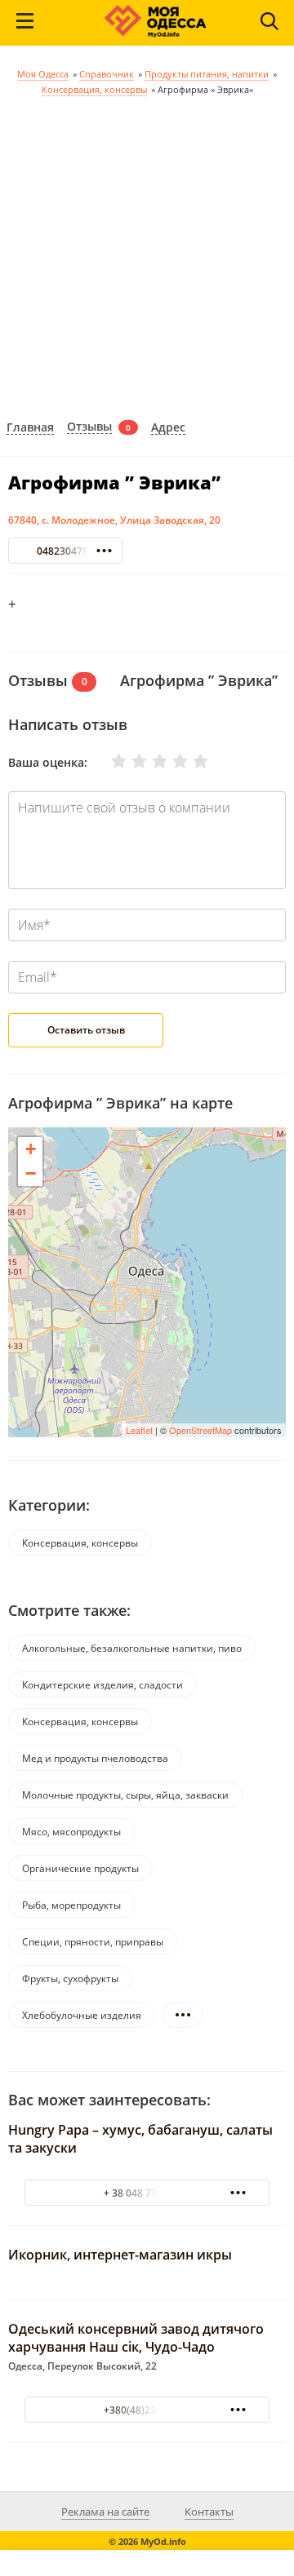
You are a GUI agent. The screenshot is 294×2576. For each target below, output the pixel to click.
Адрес (168, 428)
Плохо (129, 761)
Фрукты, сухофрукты (70, 1978)
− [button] (31, 1173)
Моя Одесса (43, 74)
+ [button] (31, 1149)
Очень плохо (109, 761)
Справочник (107, 74)
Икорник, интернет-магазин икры (120, 2255)
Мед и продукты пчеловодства (95, 1758)
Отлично (190, 761)
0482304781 (65, 551)
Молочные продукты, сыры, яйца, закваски (125, 1795)
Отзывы (89, 427)
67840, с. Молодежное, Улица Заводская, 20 (114, 520)
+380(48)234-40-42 (147, 2410)
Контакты (209, 2512)
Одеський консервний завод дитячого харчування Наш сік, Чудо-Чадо (136, 2338)
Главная (30, 428)
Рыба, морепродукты (71, 1905)
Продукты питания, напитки (207, 74)
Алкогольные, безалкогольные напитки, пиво (132, 1648)
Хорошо (170, 761)
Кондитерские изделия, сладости (102, 1685)
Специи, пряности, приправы (93, 1942)
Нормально (149, 761)
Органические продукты (80, 1868)
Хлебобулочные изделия (82, 2015)
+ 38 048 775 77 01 (147, 2193)
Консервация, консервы (94, 89)
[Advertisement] (147, 252)
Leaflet (139, 1430)
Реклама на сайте (105, 2512)
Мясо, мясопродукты (71, 1832)
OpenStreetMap (200, 1430)
